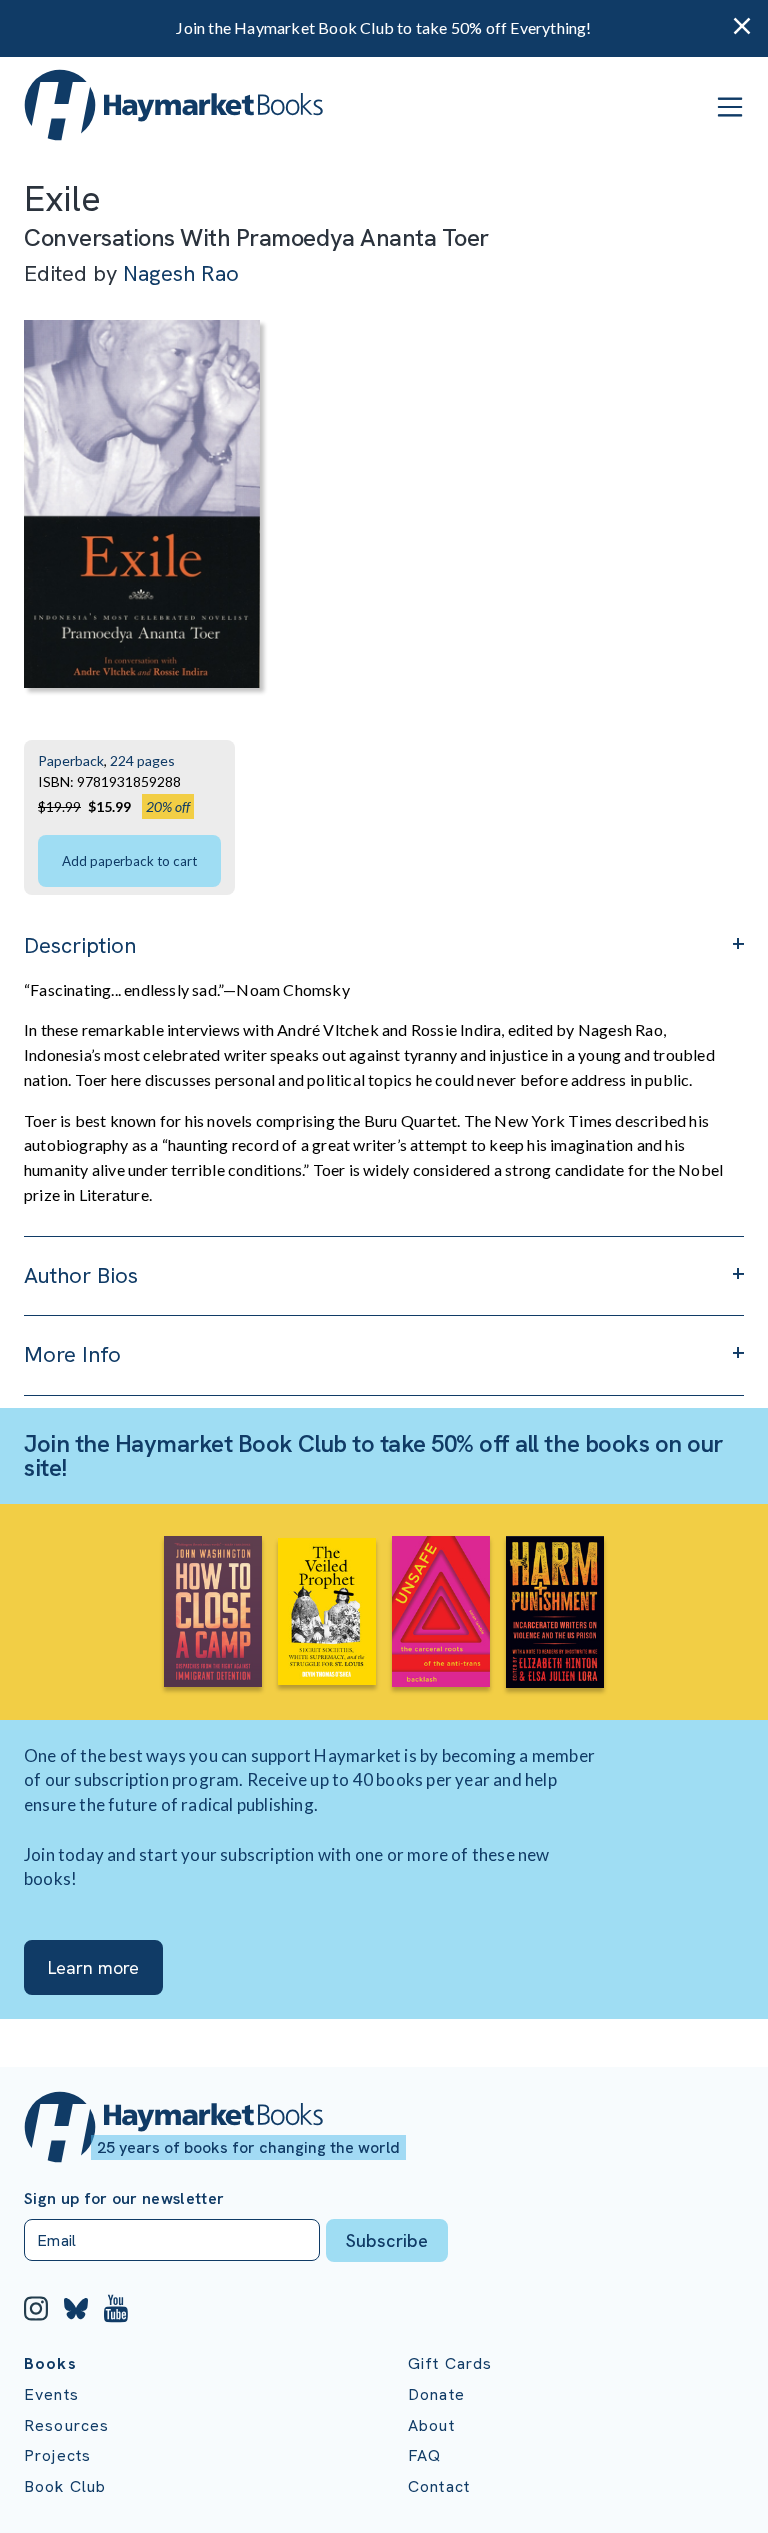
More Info (72, 1354)
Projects (57, 2455)
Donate (436, 2394)
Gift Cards (450, 2363)
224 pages (142, 760)
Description (80, 945)
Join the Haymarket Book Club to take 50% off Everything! (383, 27)
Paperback (71, 760)
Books (50, 2363)
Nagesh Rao (181, 273)
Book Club (65, 2486)
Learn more (93, 1967)
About (431, 2425)
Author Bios (81, 1275)
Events (51, 2394)
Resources (66, 2425)
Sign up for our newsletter (124, 2199)
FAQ (424, 2455)
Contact (439, 2486)
